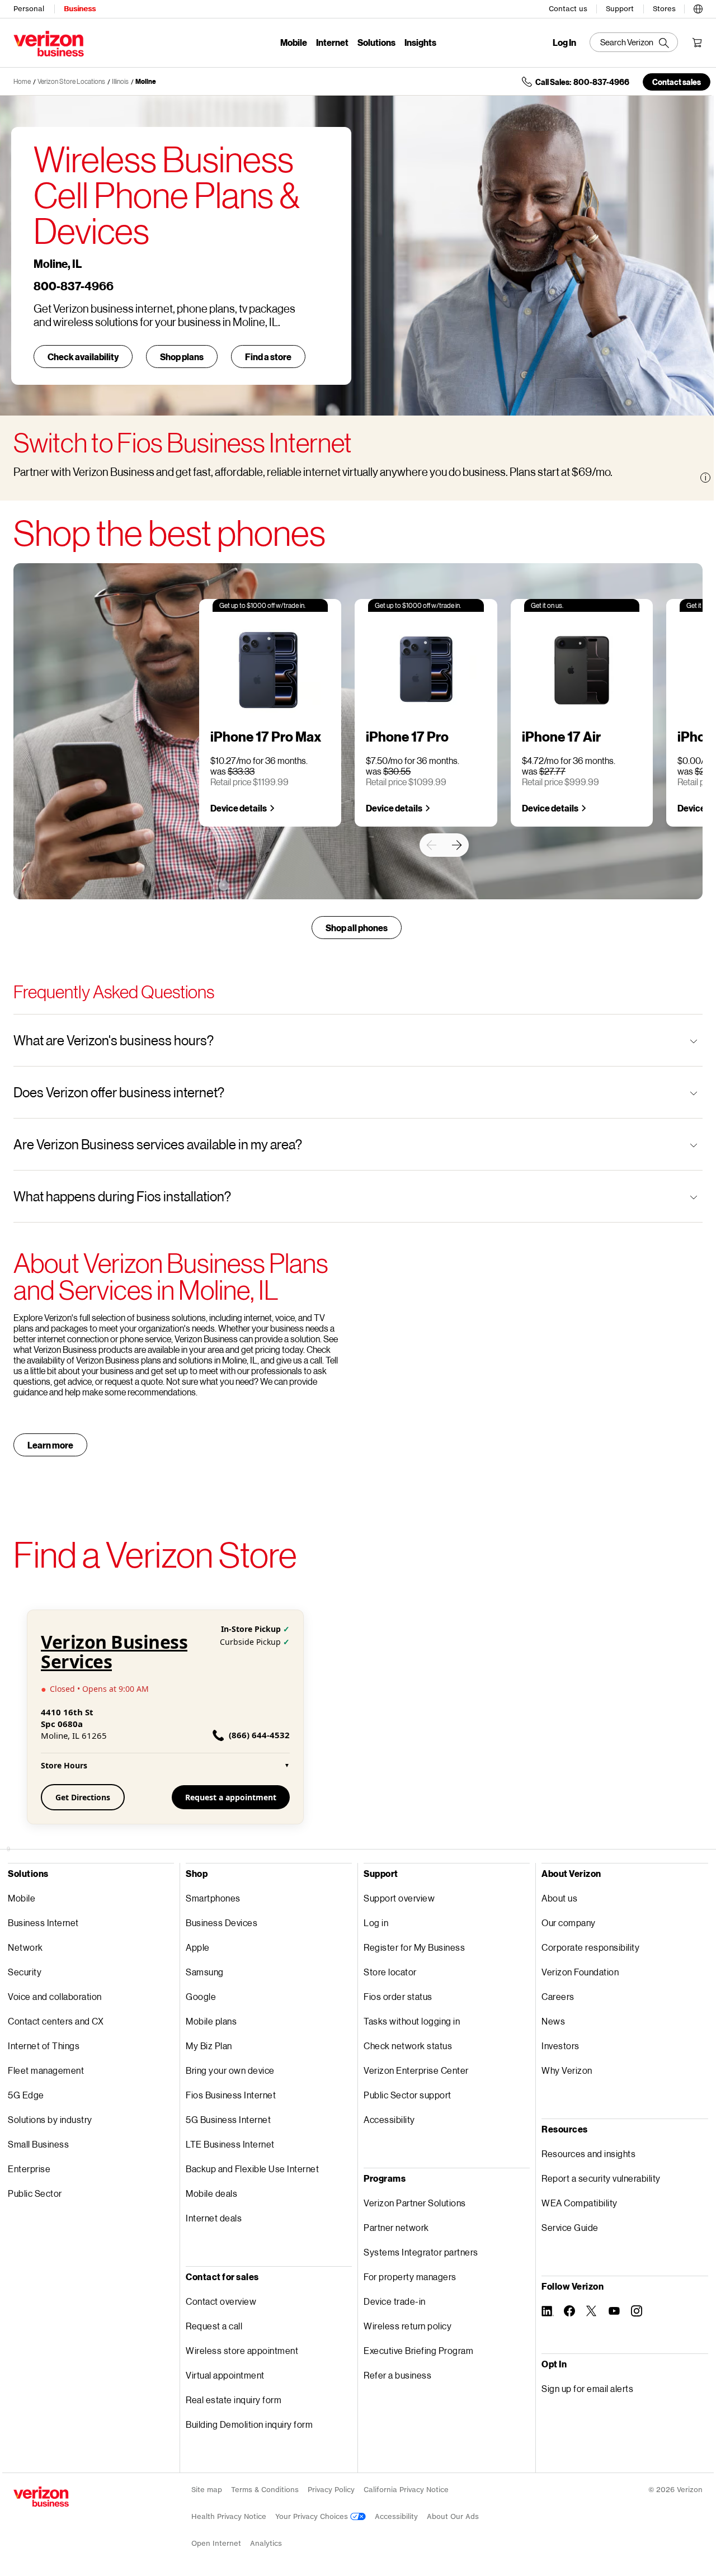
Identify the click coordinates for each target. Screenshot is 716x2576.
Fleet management (46, 2070)
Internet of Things (44, 2046)
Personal (29, 9)
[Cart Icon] (697, 43)
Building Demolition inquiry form (249, 2424)
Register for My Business (414, 1947)
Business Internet (43, 1922)
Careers (558, 1996)
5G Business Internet (228, 2119)
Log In (564, 43)
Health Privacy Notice (229, 2516)
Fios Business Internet (231, 2095)
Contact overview (221, 2301)
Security (25, 1972)
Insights (420, 42)
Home (22, 81)
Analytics (266, 2543)
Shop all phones (357, 928)
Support (620, 9)
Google (201, 1996)
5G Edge (26, 2095)
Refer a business (397, 2375)
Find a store (268, 357)
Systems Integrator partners (421, 2252)
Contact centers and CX (56, 2021)
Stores (664, 9)
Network (25, 1947)
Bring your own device (230, 2070)
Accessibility (389, 2119)
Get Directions (83, 1797)
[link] (431, 845)
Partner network (396, 2227)
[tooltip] (705, 478)
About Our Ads (453, 2516)
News (553, 2021)
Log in (376, 1922)
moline (146, 81)
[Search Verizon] (634, 42)
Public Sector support (408, 2095)
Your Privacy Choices (313, 2516)
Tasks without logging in (412, 2021)
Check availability (83, 357)
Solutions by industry (50, 2119)
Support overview (399, 1898)
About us (559, 1898)
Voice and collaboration (55, 1996)
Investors (560, 2046)
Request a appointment (231, 1797)
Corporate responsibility (590, 1947)
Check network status (408, 2046)
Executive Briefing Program (418, 2350)
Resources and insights (588, 2153)
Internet (332, 42)
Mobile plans (211, 2021)
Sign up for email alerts (587, 2388)
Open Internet (216, 2543)
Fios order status (398, 1996)
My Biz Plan (209, 2046)
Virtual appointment (225, 2375)
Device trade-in (395, 2301)
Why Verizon (567, 2070)
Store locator (390, 1972)
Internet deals (214, 2218)
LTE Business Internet (230, 2144)
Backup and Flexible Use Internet (252, 2169)
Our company (569, 1922)
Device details (239, 808)
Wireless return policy (408, 2326)
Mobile (294, 42)
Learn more (50, 1445)
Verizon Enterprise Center (416, 2070)
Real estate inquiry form (234, 2400)
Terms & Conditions (265, 2490)
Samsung (205, 1972)
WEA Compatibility (580, 2203)
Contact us (568, 9)
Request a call (214, 2326)
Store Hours (165, 1765)
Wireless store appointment (242, 2350)
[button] (698, 7)
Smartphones (213, 1898)
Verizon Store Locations (71, 81)
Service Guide (570, 2227)
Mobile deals (211, 2193)
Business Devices (222, 1922)
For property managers (410, 2277)
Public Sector (35, 2193)
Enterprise (29, 2169)
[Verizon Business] (49, 44)
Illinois (120, 81)
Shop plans (182, 357)
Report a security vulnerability (601, 2178)
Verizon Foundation (580, 1972)
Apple (198, 1947)
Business (80, 9)
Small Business (38, 2144)
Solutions (376, 42)
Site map (207, 2490)
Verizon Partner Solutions (415, 2203)
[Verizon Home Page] (41, 2497)
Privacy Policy (331, 2490)
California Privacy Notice (406, 2490)
